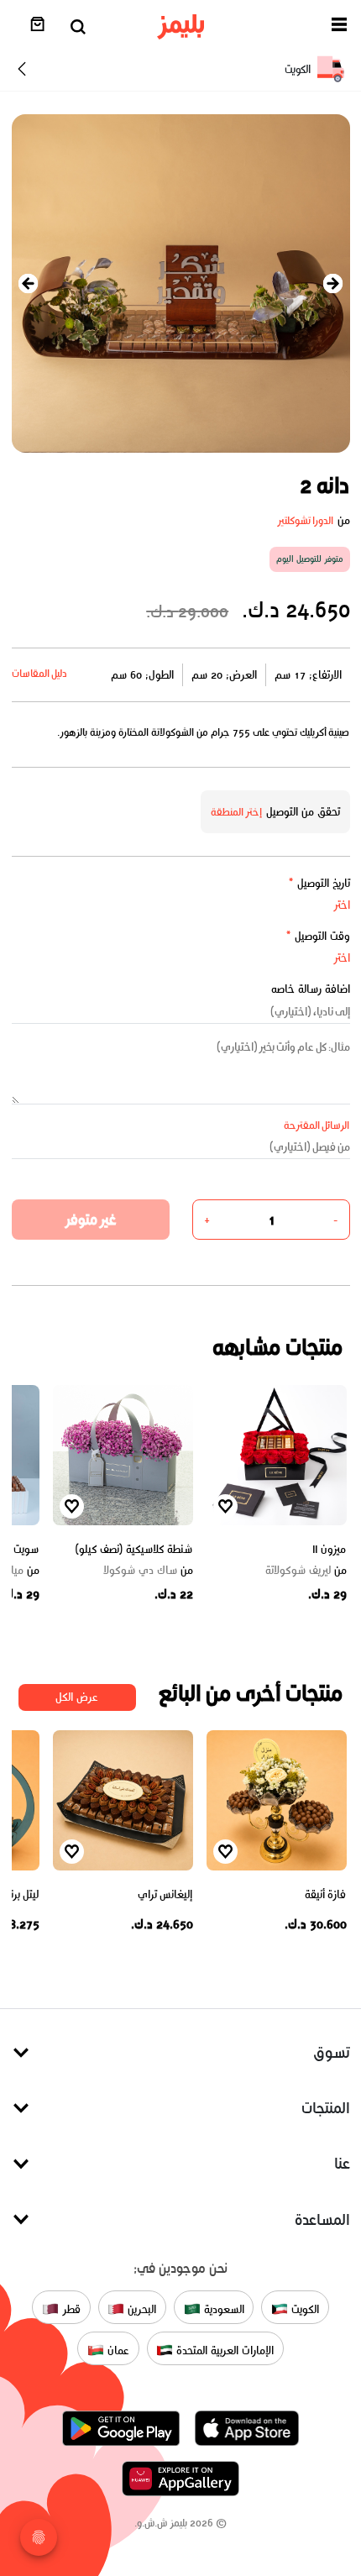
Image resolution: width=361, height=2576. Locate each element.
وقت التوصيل (318, 936)
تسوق (332, 2052)
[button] (339, 27)
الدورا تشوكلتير (306, 520)
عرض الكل (77, 1697)
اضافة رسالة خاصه (311, 989)
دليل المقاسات (40, 673)
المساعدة (322, 2219)
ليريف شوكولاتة (306, 1571)
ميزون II (330, 1549)
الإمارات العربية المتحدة (223, 2350)
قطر (70, 2309)
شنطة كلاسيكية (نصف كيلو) (134, 1549)
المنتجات (326, 2108)
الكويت (303, 2309)
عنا (342, 2163)
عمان (117, 2350)
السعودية (222, 2309)
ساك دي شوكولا (148, 1571)
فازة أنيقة (326, 1894)
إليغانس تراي (165, 1894)
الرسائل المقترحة (317, 1125)
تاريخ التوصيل (319, 883)
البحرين (140, 2309)
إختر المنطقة (237, 812)
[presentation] (29, 283)
